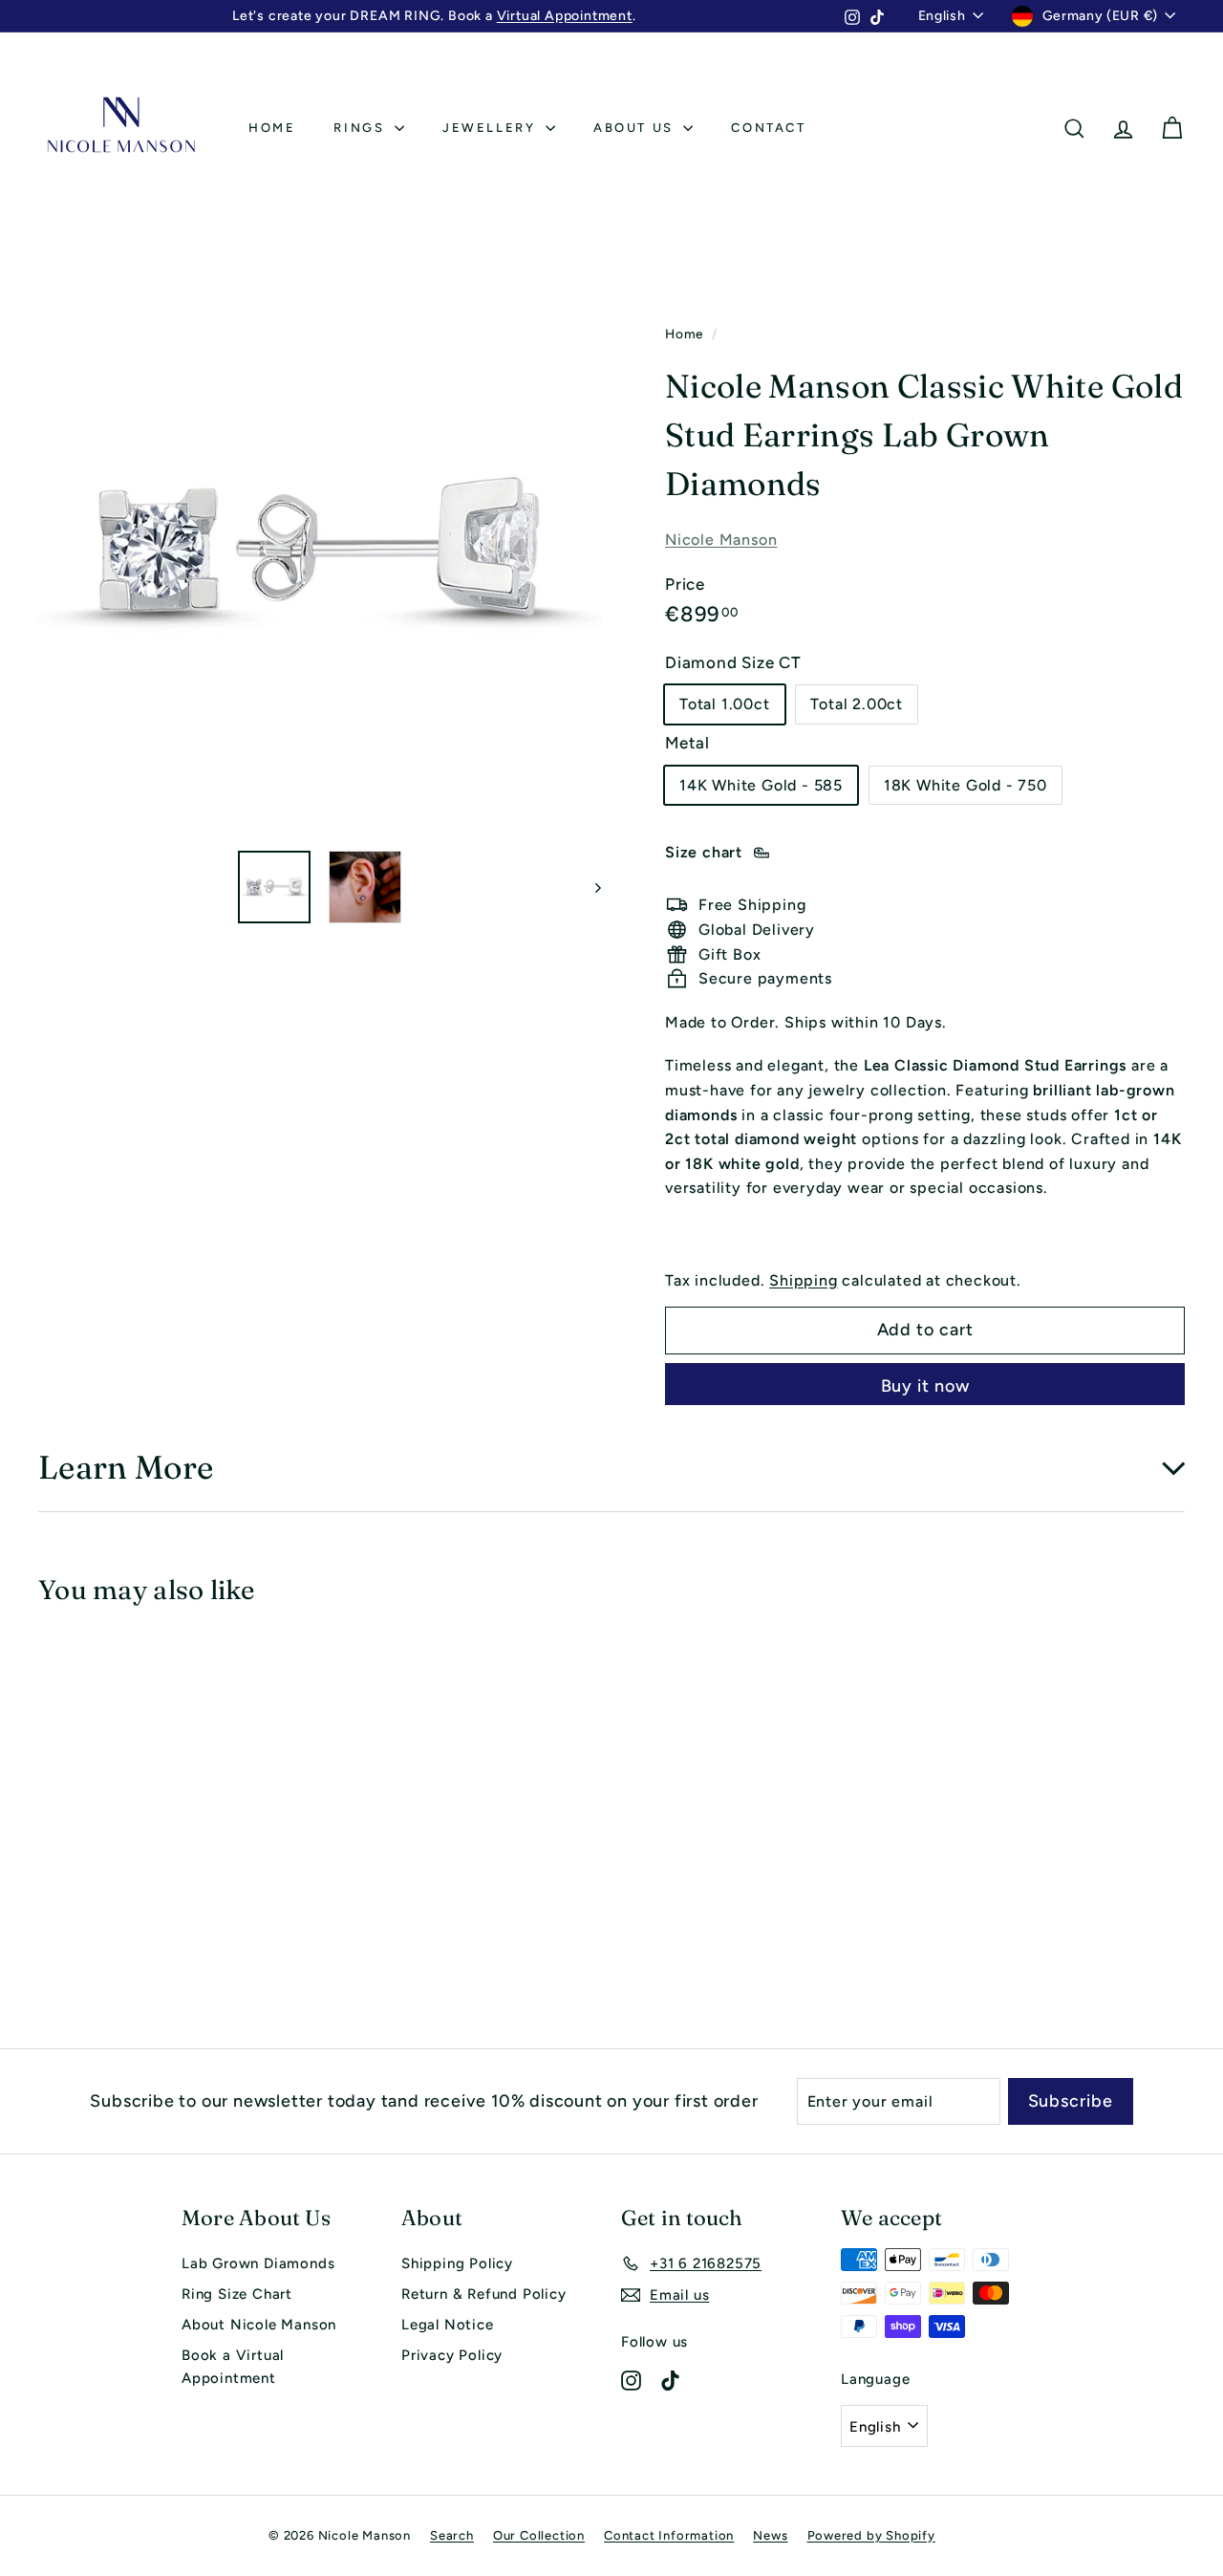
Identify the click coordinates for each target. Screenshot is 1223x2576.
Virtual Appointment (565, 16)
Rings (362, 128)
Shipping (803, 1279)
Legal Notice (448, 2325)
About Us (636, 128)
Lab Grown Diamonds (258, 2263)
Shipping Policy (457, 2263)
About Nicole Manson (259, 2325)
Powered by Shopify (871, 2535)
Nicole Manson (721, 540)
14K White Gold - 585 (761, 784)
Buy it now (925, 1386)
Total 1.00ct (725, 704)
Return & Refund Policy (484, 2294)
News (770, 2535)
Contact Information (669, 2535)
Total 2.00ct (857, 704)
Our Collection (539, 2535)
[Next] (589, 887)
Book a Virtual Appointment (233, 2367)
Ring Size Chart (237, 2294)
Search (452, 2535)
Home (272, 128)
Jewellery (492, 128)
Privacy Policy (452, 2355)
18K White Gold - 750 (966, 784)
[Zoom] (320, 553)
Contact (768, 128)
